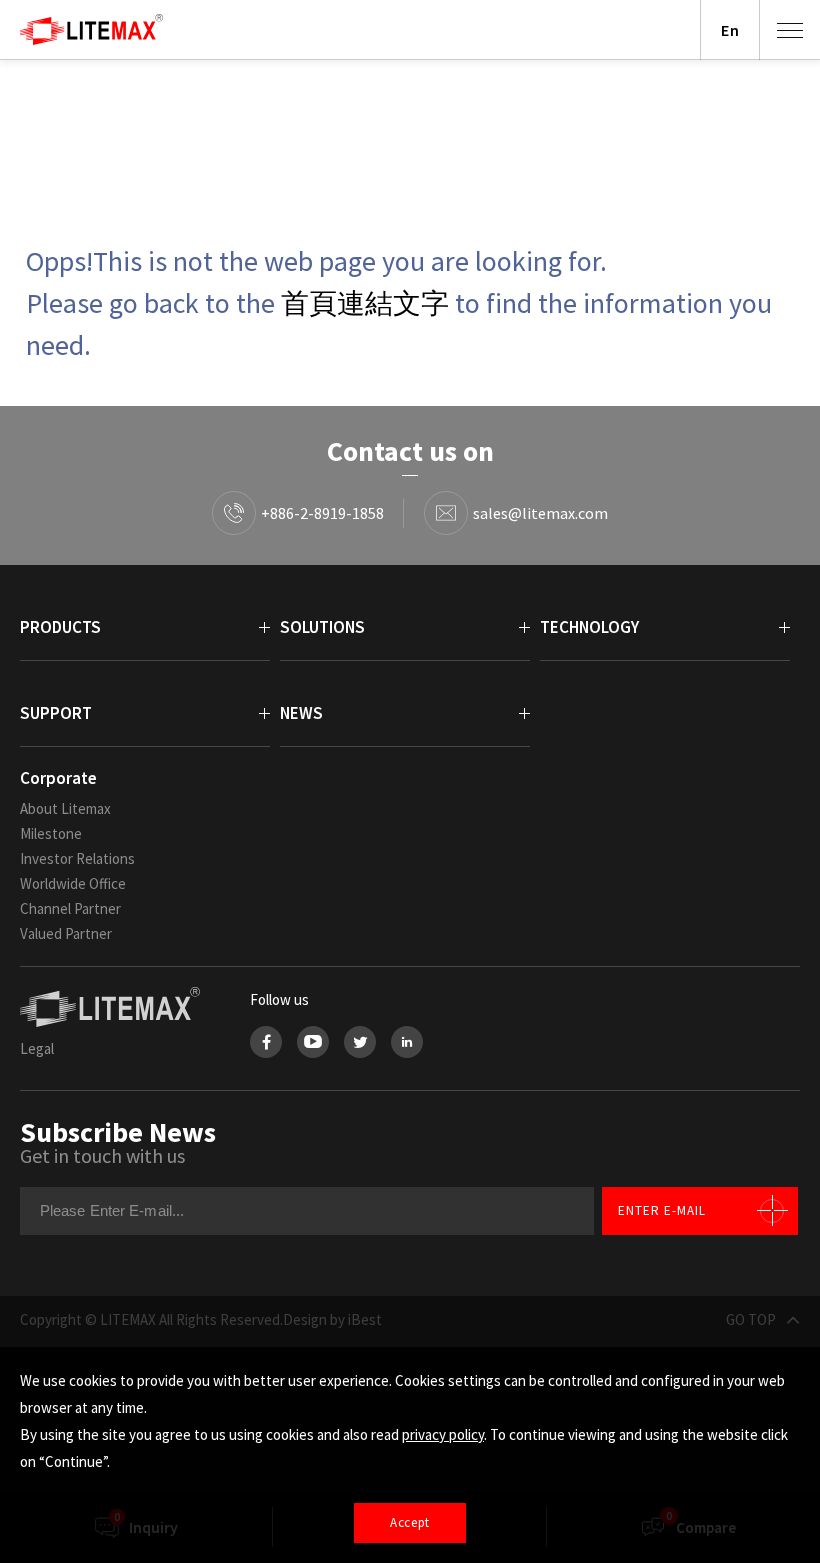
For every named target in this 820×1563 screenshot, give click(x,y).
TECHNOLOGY (589, 627)
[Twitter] (360, 1042)
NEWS (301, 713)
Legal (37, 1048)
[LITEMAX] (115, 1007)
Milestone (51, 833)
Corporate (58, 778)
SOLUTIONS (322, 627)
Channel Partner (70, 908)
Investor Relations (77, 858)
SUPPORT (56, 713)
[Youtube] (313, 1042)
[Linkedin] (407, 1042)
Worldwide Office (73, 883)
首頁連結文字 (365, 303)
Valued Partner (66, 933)
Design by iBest (332, 1319)
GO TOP (751, 1319)
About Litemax (65, 808)
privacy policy (443, 1434)
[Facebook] (266, 1042)
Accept (410, 1522)
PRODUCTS (60, 627)
